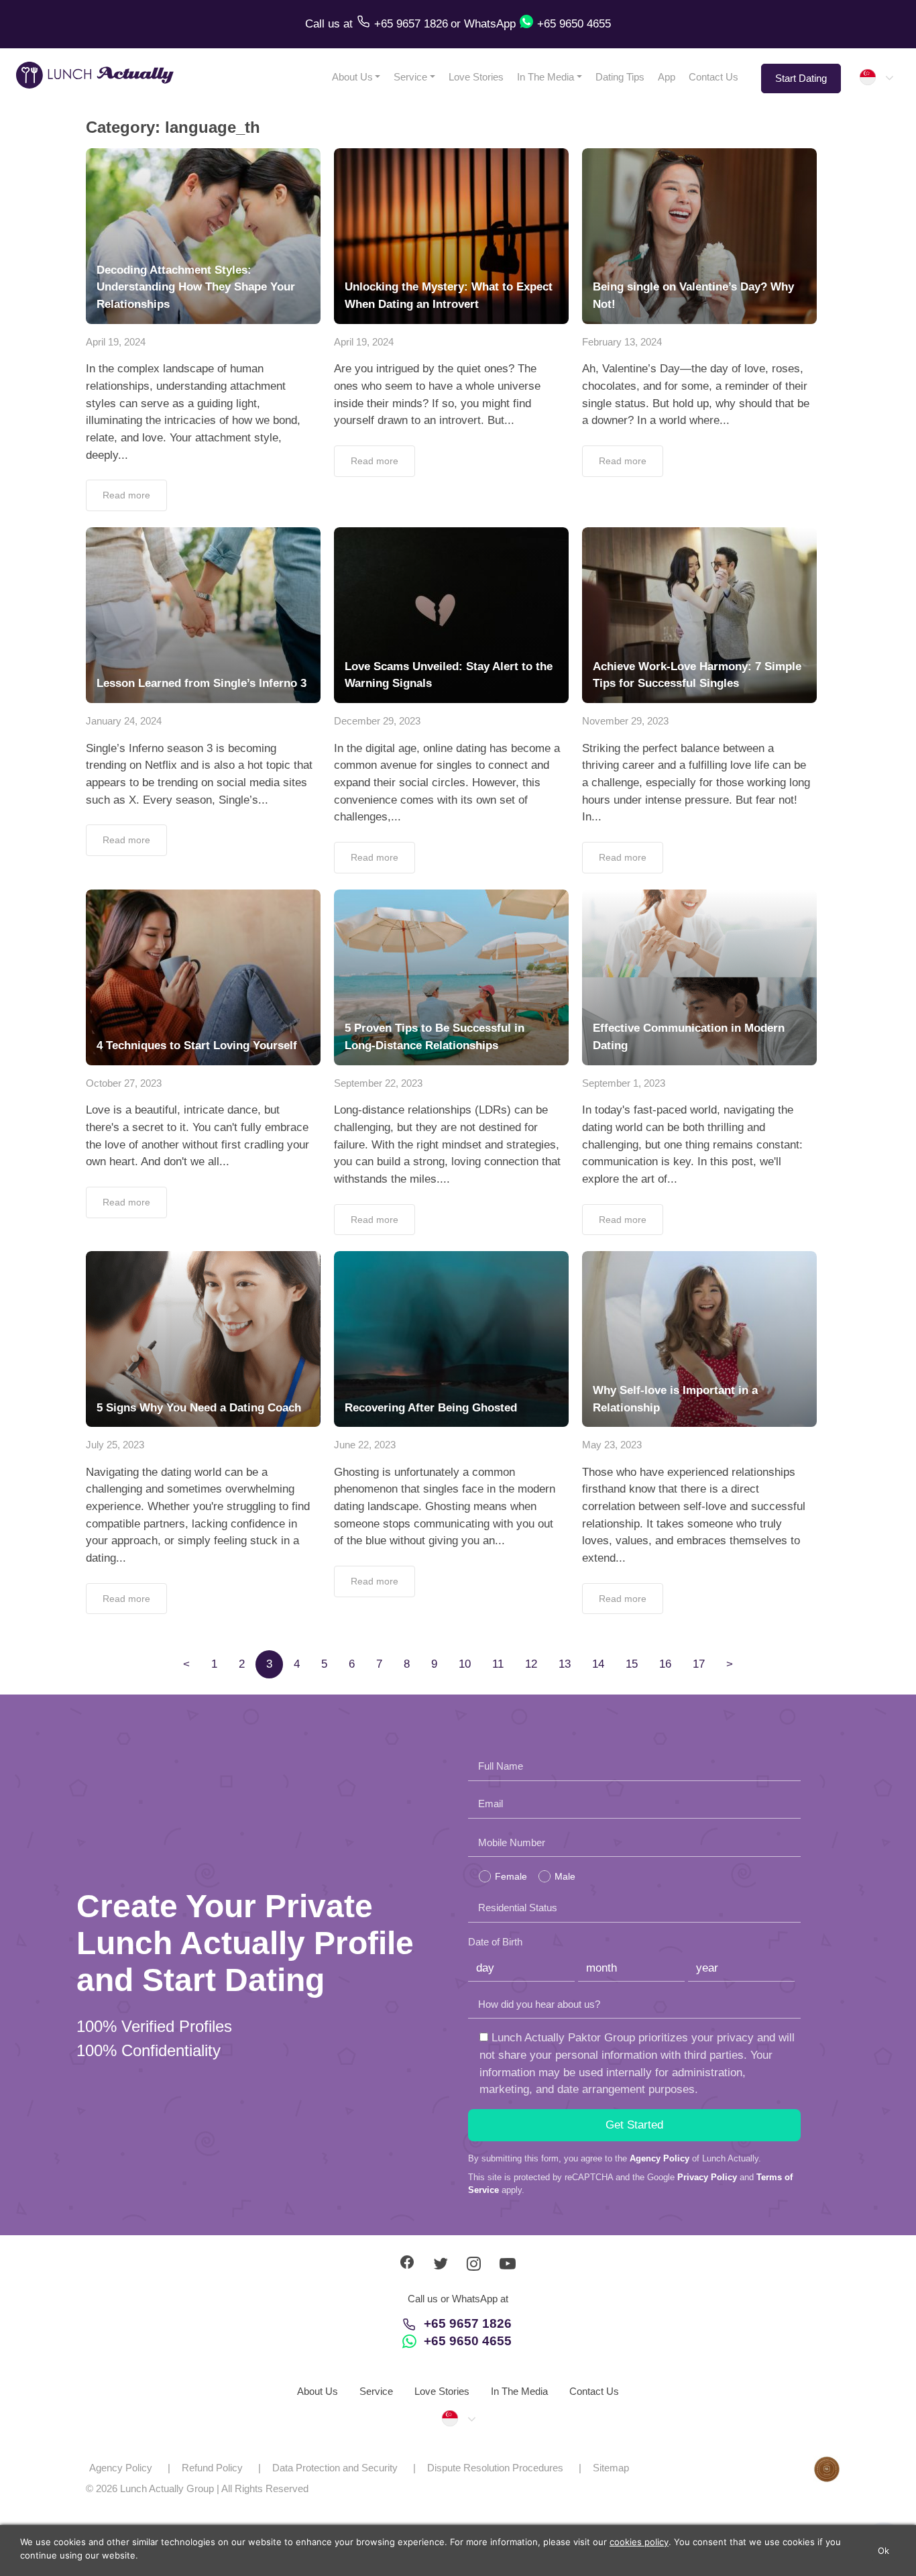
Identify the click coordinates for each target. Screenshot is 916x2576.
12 (531, 1664)
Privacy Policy (707, 2177)
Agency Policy (660, 2158)
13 (565, 1664)
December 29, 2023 (377, 721)
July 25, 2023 (115, 1445)
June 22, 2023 (365, 1445)
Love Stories (476, 77)
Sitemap (611, 2468)
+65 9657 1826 (468, 2323)
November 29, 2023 (625, 721)
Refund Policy (212, 2468)
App (667, 77)
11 (498, 1664)
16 (665, 1664)
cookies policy (639, 2542)
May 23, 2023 (612, 1445)
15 (632, 1664)
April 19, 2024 (116, 342)
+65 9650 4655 (468, 2341)
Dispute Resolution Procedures (495, 2468)
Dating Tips (620, 77)
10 (465, 1664)
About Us (352, 77)
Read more (126, 495)
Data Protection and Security (335, 2468)
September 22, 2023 (378, 1083)
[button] (876, 77)
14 (598, 1664)
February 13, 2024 (622, 342)
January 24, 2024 (124, 721)
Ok (884, 2551)
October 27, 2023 (124, 1083)
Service (410, 77)
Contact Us (713, 77)
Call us (324, 24)
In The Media (546, 77)
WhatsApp (490, 24)
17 (699, 1664)
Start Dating (801, 78)
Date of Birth (495, 1942)
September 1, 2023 (624, 1083)
